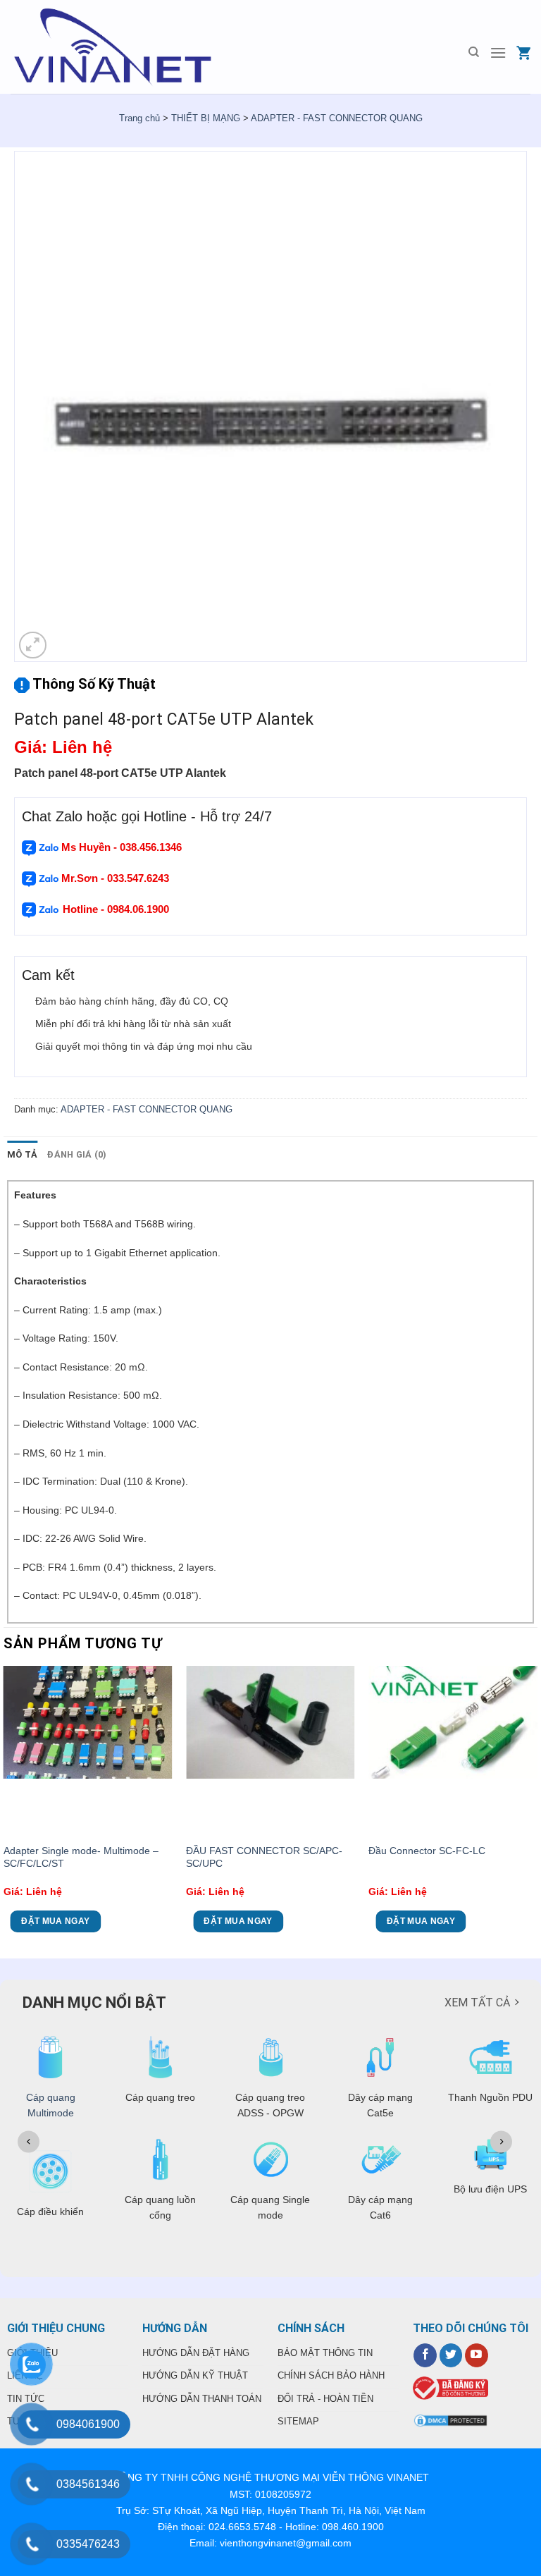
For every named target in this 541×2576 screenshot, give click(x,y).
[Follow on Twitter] (451, 2355)
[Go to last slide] (29, 2141)
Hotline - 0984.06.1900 (117, 909)
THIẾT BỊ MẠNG (206, 118)
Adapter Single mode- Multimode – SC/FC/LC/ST (81, 1857)
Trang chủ (139, 118)
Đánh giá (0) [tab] (77, 1154)
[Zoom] (33, 645)
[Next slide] (501, 2141)
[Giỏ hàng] (523, 53)
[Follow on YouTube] (477, 2355)
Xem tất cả (477, 2002)
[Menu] (498, 53)
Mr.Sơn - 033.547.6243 (114, 878)
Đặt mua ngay (55, 1921)
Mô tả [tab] (22, 1154)
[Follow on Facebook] (425, 2355)
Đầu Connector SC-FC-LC (427, 1851)
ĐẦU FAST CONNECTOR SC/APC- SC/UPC (264, 1857)
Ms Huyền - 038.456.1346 (122, 847)
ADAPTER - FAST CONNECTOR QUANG (337, 118)
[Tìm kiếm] (474, 52)
